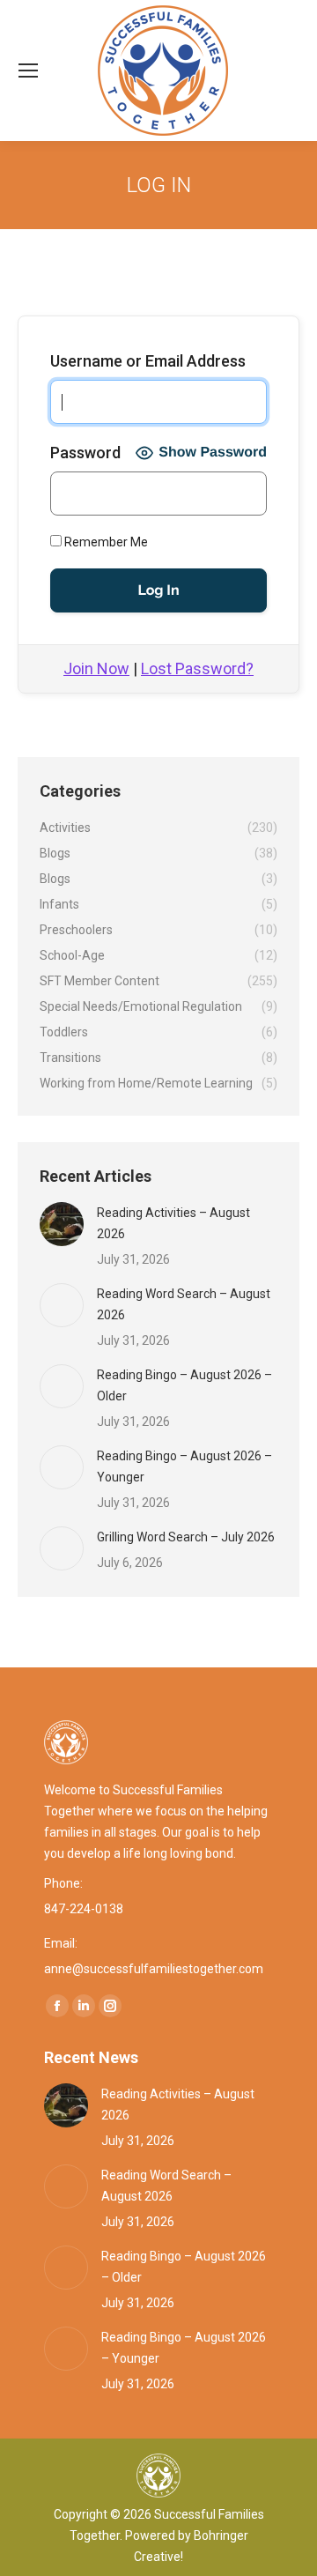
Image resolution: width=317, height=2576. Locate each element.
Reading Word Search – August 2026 (184, 1304)
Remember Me (105, 542)
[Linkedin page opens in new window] (84, 2006)
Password (85, 453)
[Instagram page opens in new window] (110, 2006)
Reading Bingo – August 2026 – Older (184, 1385)
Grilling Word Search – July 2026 (186, 1537)
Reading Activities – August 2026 (173, 1223)
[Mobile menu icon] (28, 71)
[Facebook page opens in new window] (57, 2006)
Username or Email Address (148, 361)
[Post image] (62, 1224)
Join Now (96, 668)
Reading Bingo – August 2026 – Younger (184, 1466)
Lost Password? (197, 668)
